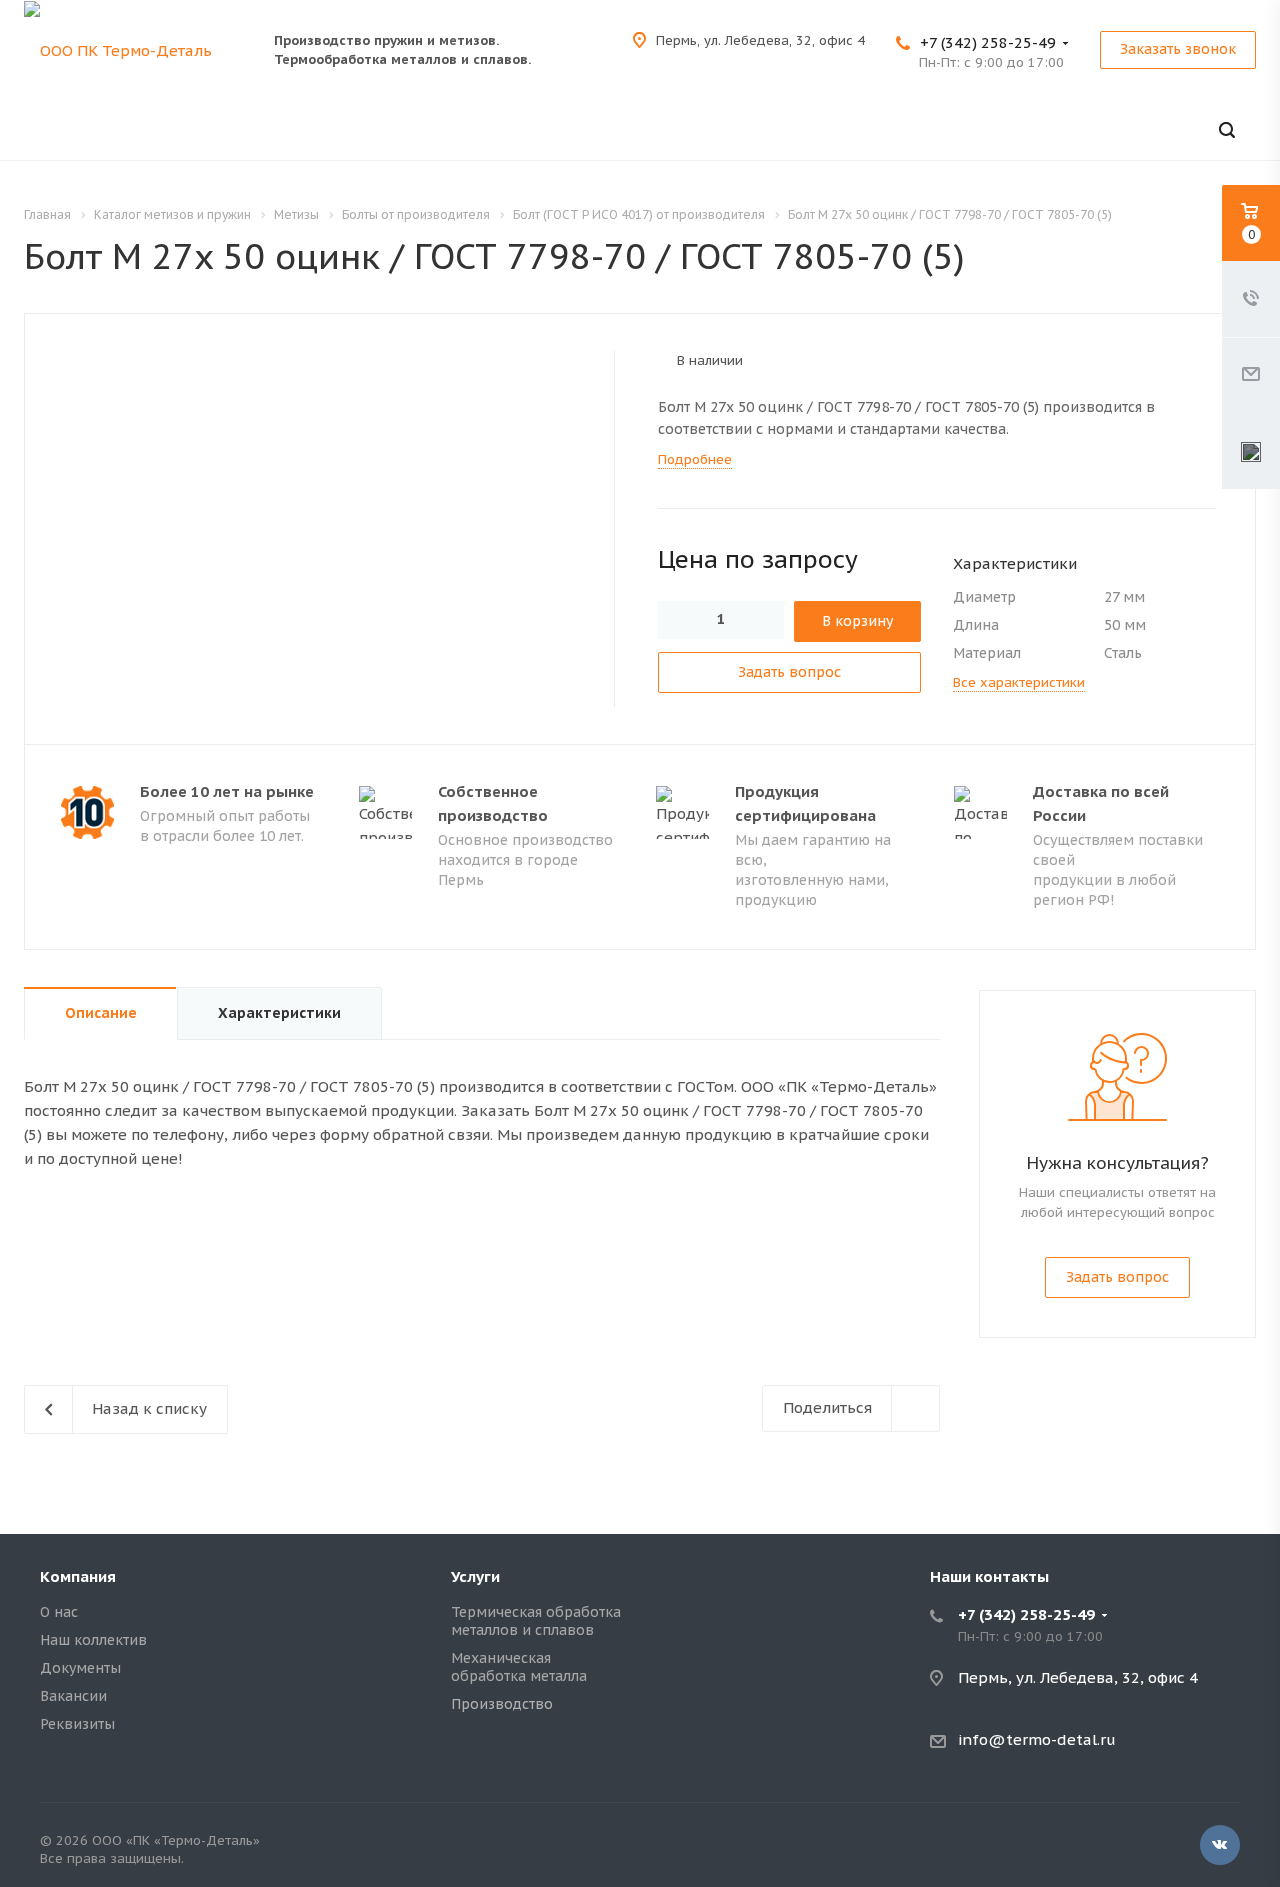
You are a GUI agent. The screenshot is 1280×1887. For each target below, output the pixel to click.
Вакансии (73, 1696)
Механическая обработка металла (519, 1667)
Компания (78, 1576)
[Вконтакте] (1220, 1845)
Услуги (475, 1576)
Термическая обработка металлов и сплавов (536, 1621)
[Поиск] (1227, 130)
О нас (59, 1612)
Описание (101, 1013)
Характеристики (279, 1013)
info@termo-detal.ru (1037, 1739)
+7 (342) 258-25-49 (988, 42)
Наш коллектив (93, 1640)
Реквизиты (77, 1724)
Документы (80, 1668)
